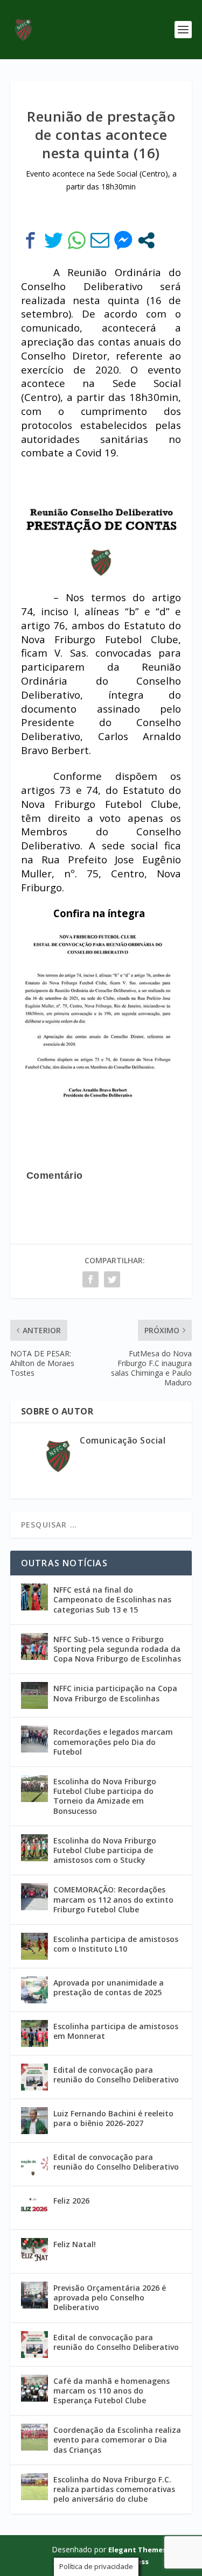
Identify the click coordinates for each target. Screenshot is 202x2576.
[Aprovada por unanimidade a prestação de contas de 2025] (34, 1990)
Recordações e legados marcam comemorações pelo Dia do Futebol (113, 1741)
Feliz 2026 (71, 2201)
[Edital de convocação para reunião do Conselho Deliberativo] (34, 2077)
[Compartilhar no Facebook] (30, 240)
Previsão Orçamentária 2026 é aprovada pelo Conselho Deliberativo (110, 2297)
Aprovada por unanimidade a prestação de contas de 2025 (109, 1987)
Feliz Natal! (75, 2244)
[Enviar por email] (100, 240)
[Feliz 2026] (34, 2208)
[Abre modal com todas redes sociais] (146, 240)
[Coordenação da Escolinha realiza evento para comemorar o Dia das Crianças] (34, 2437)
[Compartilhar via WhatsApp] (77, 240)
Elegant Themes (137, 2550)
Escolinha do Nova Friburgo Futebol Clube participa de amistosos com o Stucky (105, 1850)
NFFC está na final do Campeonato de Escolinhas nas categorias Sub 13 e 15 (112, 1599)
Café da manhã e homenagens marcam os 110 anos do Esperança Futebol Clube (112, 2391)
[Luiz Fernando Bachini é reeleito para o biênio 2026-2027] (34, 2121)
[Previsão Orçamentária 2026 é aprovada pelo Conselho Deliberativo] (34, 2295)
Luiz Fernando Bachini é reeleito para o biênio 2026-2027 (113, 2118)
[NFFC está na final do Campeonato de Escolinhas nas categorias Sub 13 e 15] (34, 1597)
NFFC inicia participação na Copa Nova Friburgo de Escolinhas (115, 1693)
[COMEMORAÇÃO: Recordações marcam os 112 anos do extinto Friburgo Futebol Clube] (34, 1897)
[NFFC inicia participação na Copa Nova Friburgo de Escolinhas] (34, 1695)
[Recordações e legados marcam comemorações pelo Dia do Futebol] (34, 1739)
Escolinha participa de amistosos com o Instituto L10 (116, 1944)
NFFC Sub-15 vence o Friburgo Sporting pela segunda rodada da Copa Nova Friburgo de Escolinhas (117, 1649)
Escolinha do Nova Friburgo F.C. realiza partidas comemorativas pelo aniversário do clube (114, 2489)
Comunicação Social (123, 1440)
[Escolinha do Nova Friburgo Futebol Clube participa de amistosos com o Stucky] (34, 1848)
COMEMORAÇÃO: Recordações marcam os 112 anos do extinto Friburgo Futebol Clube (113, 1899)
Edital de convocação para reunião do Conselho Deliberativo (116, 2075)
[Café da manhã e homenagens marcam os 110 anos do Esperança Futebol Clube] (34, 2388)
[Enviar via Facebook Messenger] (123, 240)
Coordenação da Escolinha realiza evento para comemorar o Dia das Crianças (117, 2440)
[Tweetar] (54, 240)
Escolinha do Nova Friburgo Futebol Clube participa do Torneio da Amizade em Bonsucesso (105, 1796)
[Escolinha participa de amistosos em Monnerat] (34, 2033)
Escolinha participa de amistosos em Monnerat (116, 2031)
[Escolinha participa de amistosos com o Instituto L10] (34, 1946)
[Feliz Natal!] (34, 2251)
